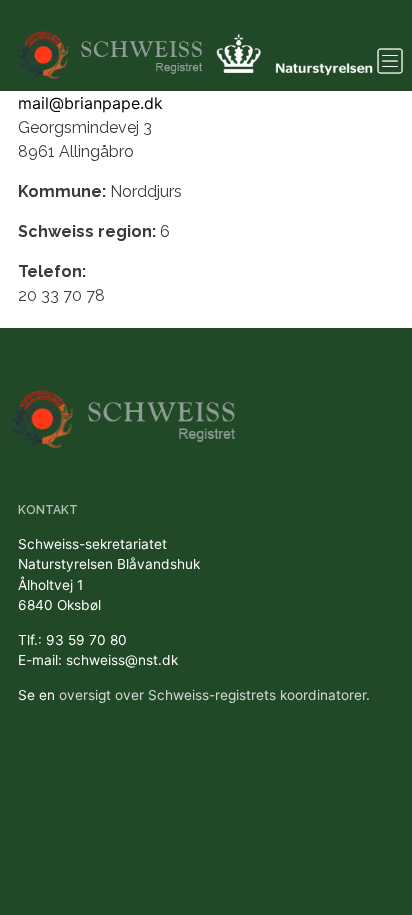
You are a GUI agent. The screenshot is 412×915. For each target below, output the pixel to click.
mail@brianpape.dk (90, 103)
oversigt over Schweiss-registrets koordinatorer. (214, 695)
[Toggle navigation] (390, 61)
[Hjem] (111, 45)
